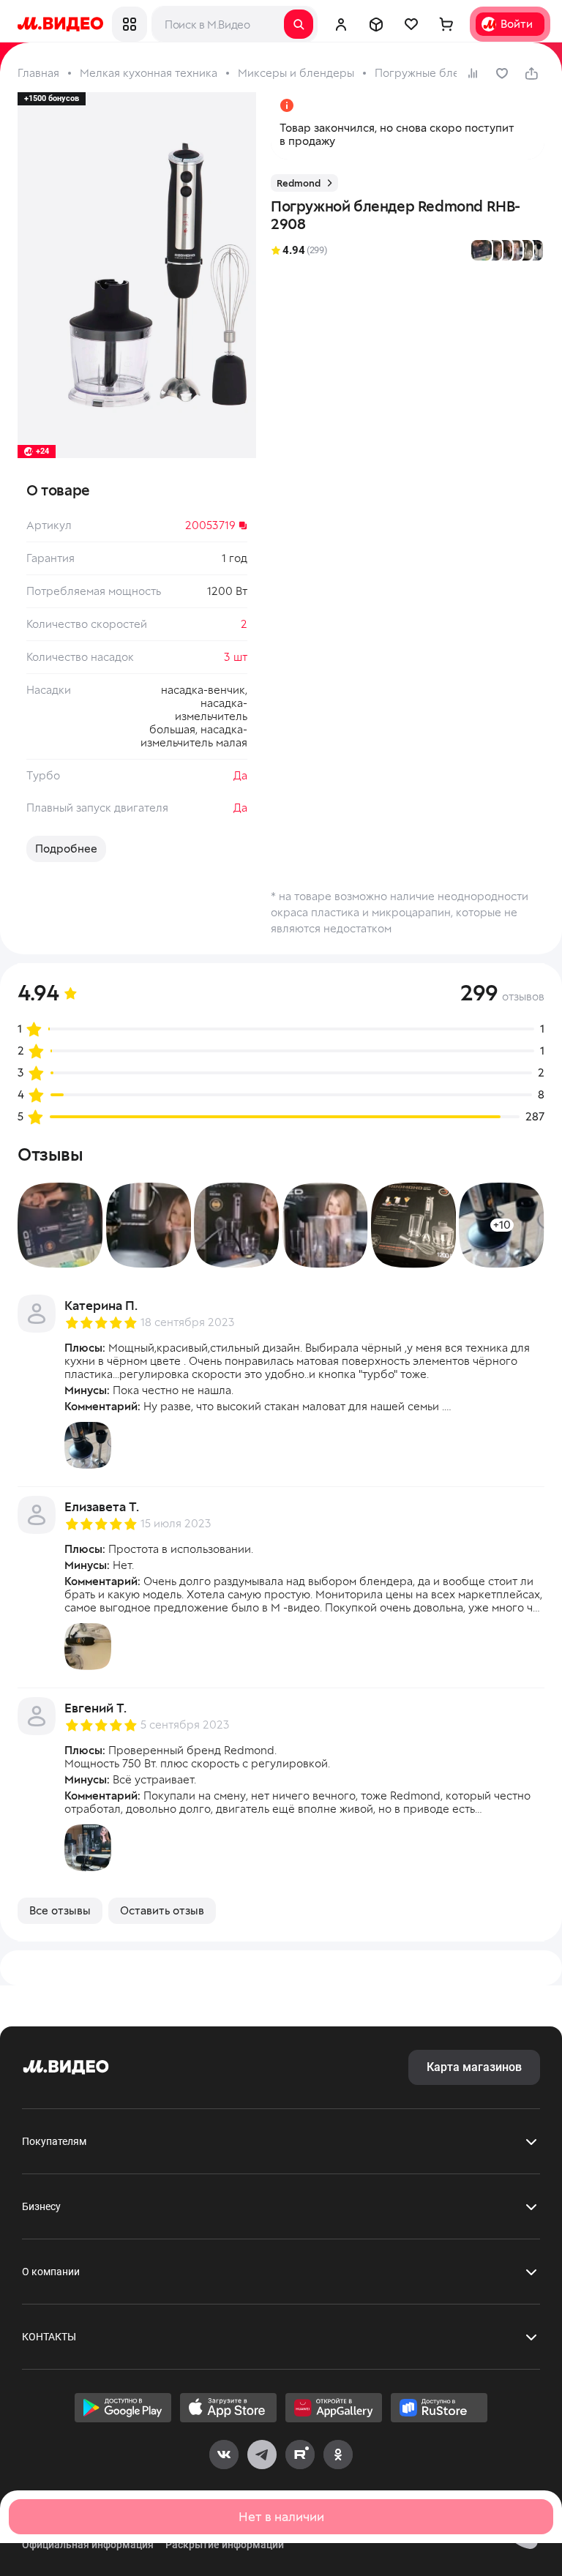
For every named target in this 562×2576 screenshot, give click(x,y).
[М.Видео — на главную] (60, 24)
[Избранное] (411, 24)
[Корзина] (446, 24)
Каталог (130, 24)
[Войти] (341, 24)
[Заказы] (376, 24)
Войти (517, 24)
